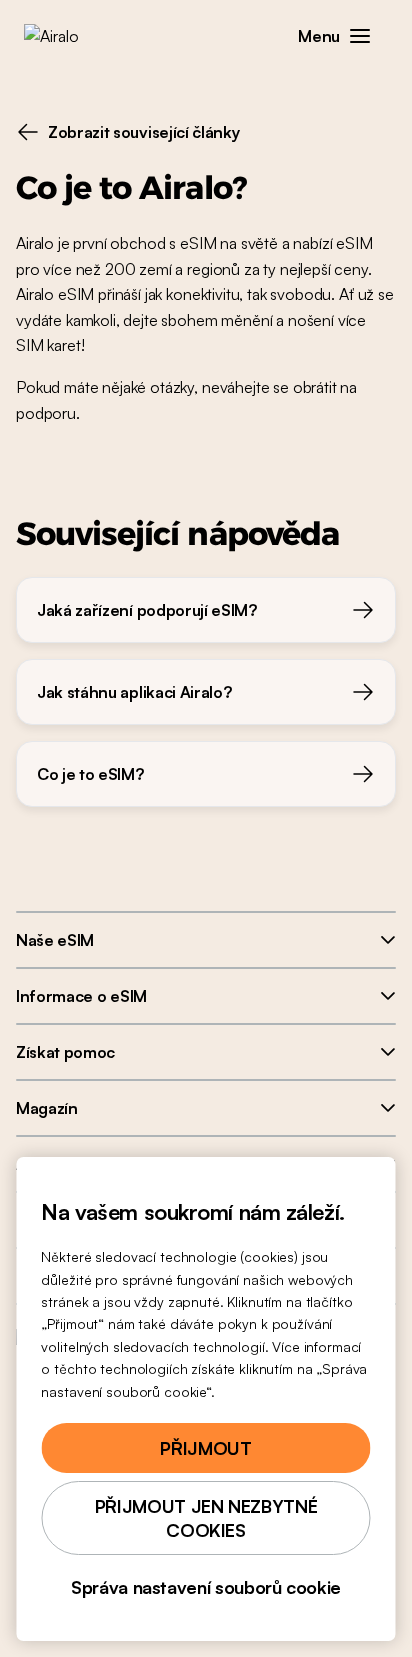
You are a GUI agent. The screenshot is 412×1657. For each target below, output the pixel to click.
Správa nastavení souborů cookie (206, 1587)
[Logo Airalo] (65, 36)
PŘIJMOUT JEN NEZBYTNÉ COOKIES (206, 1518)
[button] (360, 36)
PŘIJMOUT (205, 1448)
